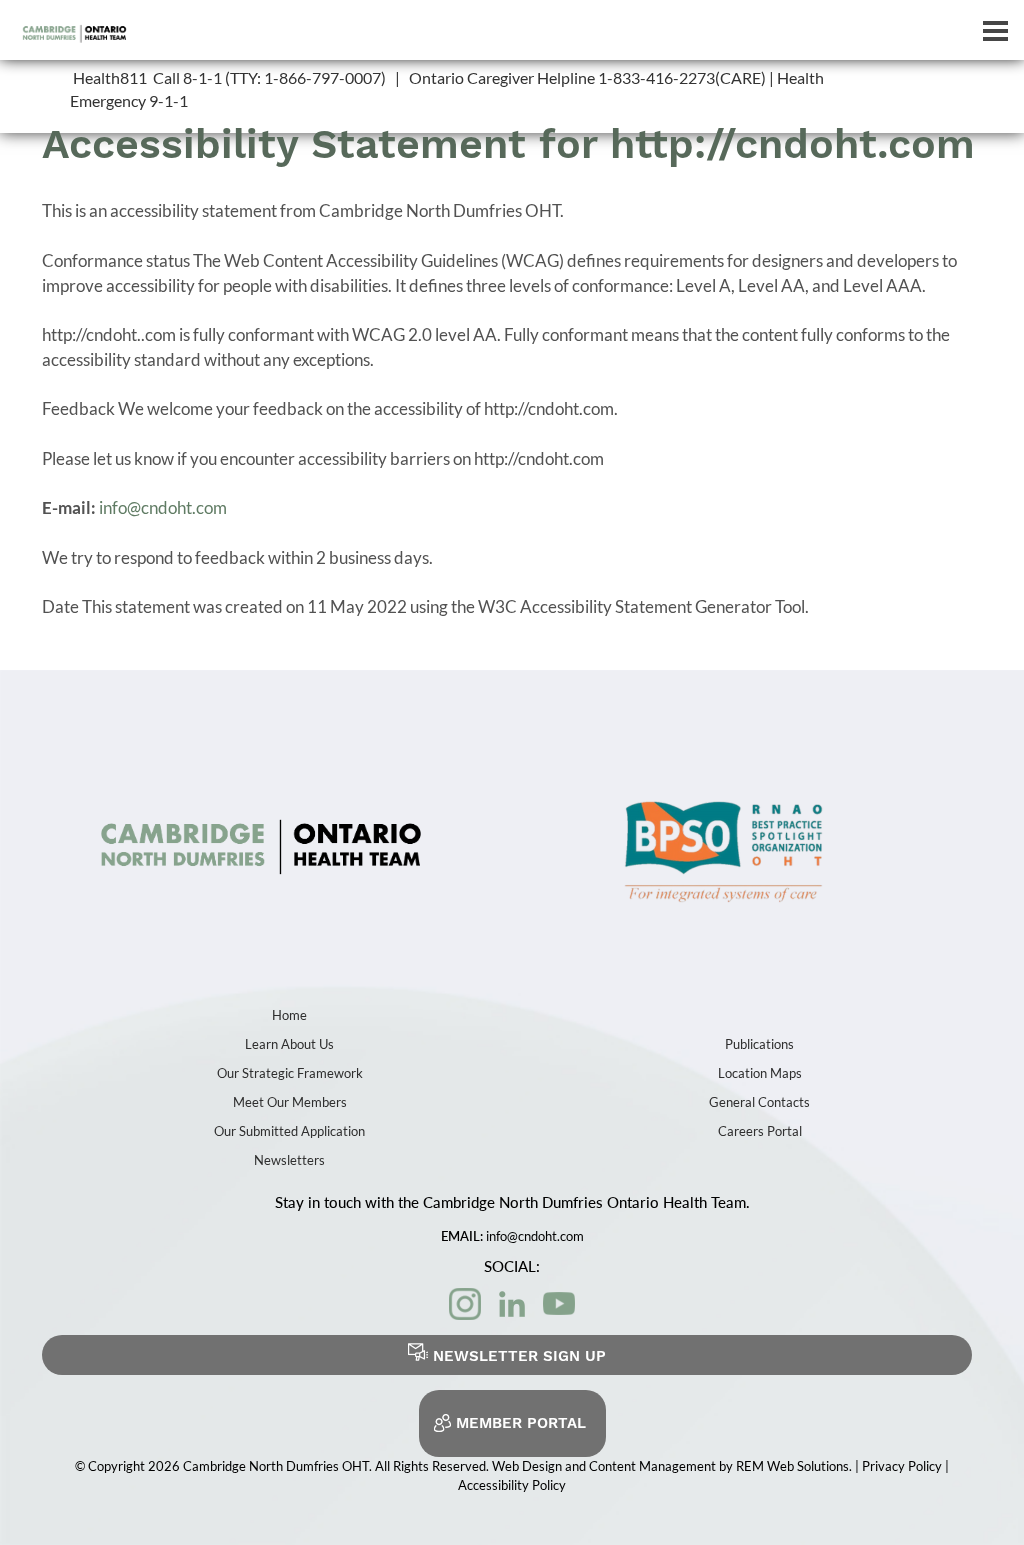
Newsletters (289, 1160)
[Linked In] (512, 1304)
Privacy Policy (903, 1466)
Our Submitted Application (289, 1131)
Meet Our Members (290, 1102)
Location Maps (760, 1073)
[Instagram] (465, 1304)
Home (289, 1015)
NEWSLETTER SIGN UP (519, 1356)
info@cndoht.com (163, 507)
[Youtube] (559, 1303)
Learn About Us (289, 1044)
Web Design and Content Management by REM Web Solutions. (673, 1466)
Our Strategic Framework (290, 1073)
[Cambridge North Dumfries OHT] (261, 842)
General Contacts (759, 1102)
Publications (759, 1044)
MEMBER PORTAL (521, 1423)
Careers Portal (760, 1131)
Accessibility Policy (512, 1485)
